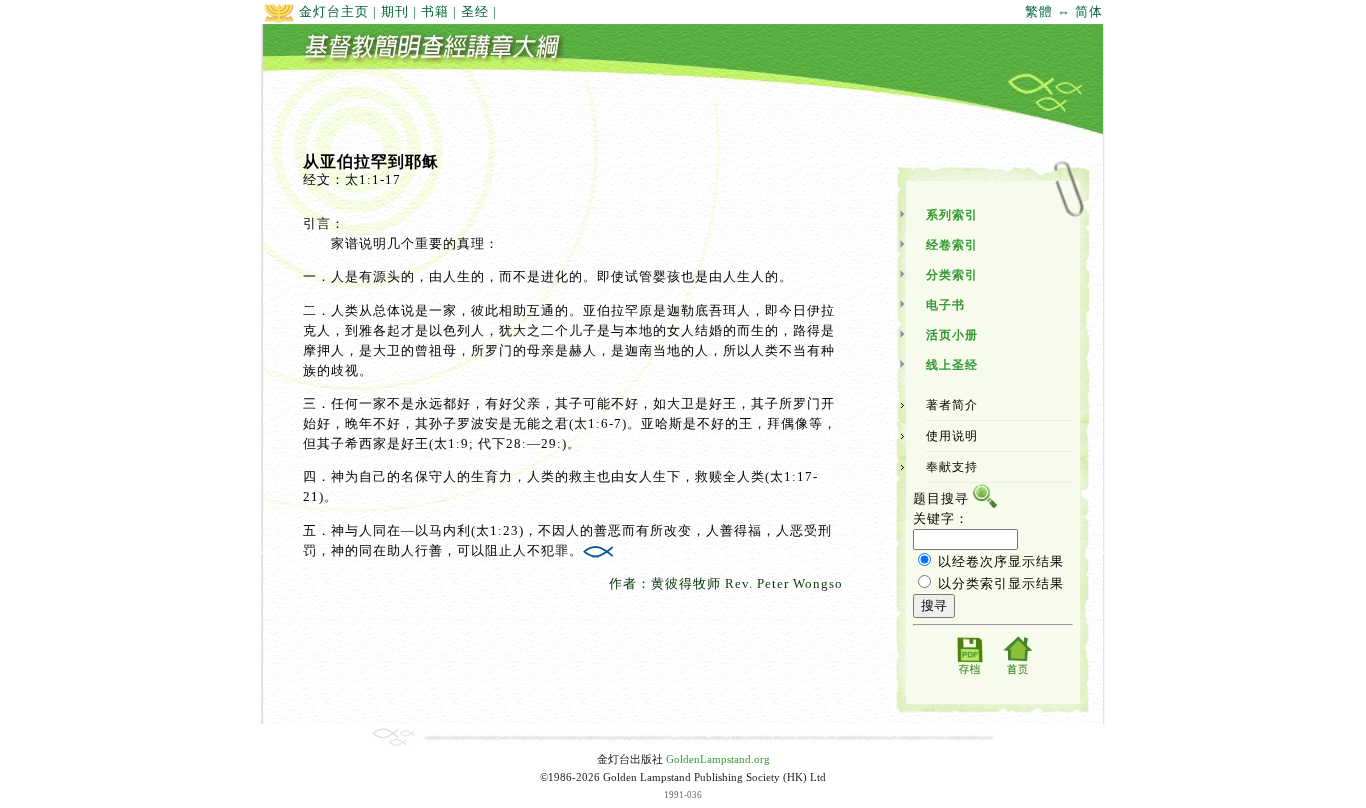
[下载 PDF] (969, 673)
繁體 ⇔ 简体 (1064, 11)
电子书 (945, 305)
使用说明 (952, 436)
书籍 (435, 11)
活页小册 (952, 335)
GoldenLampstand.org (718, 759)
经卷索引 (952, 245)
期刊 (395, 11)
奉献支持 (952, 467)
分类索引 (952, 275)
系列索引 (952, 215)
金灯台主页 (332, 11)
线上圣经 (952, 365)
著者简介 (952, 405)
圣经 (475, 11)
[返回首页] (1017, 673)
